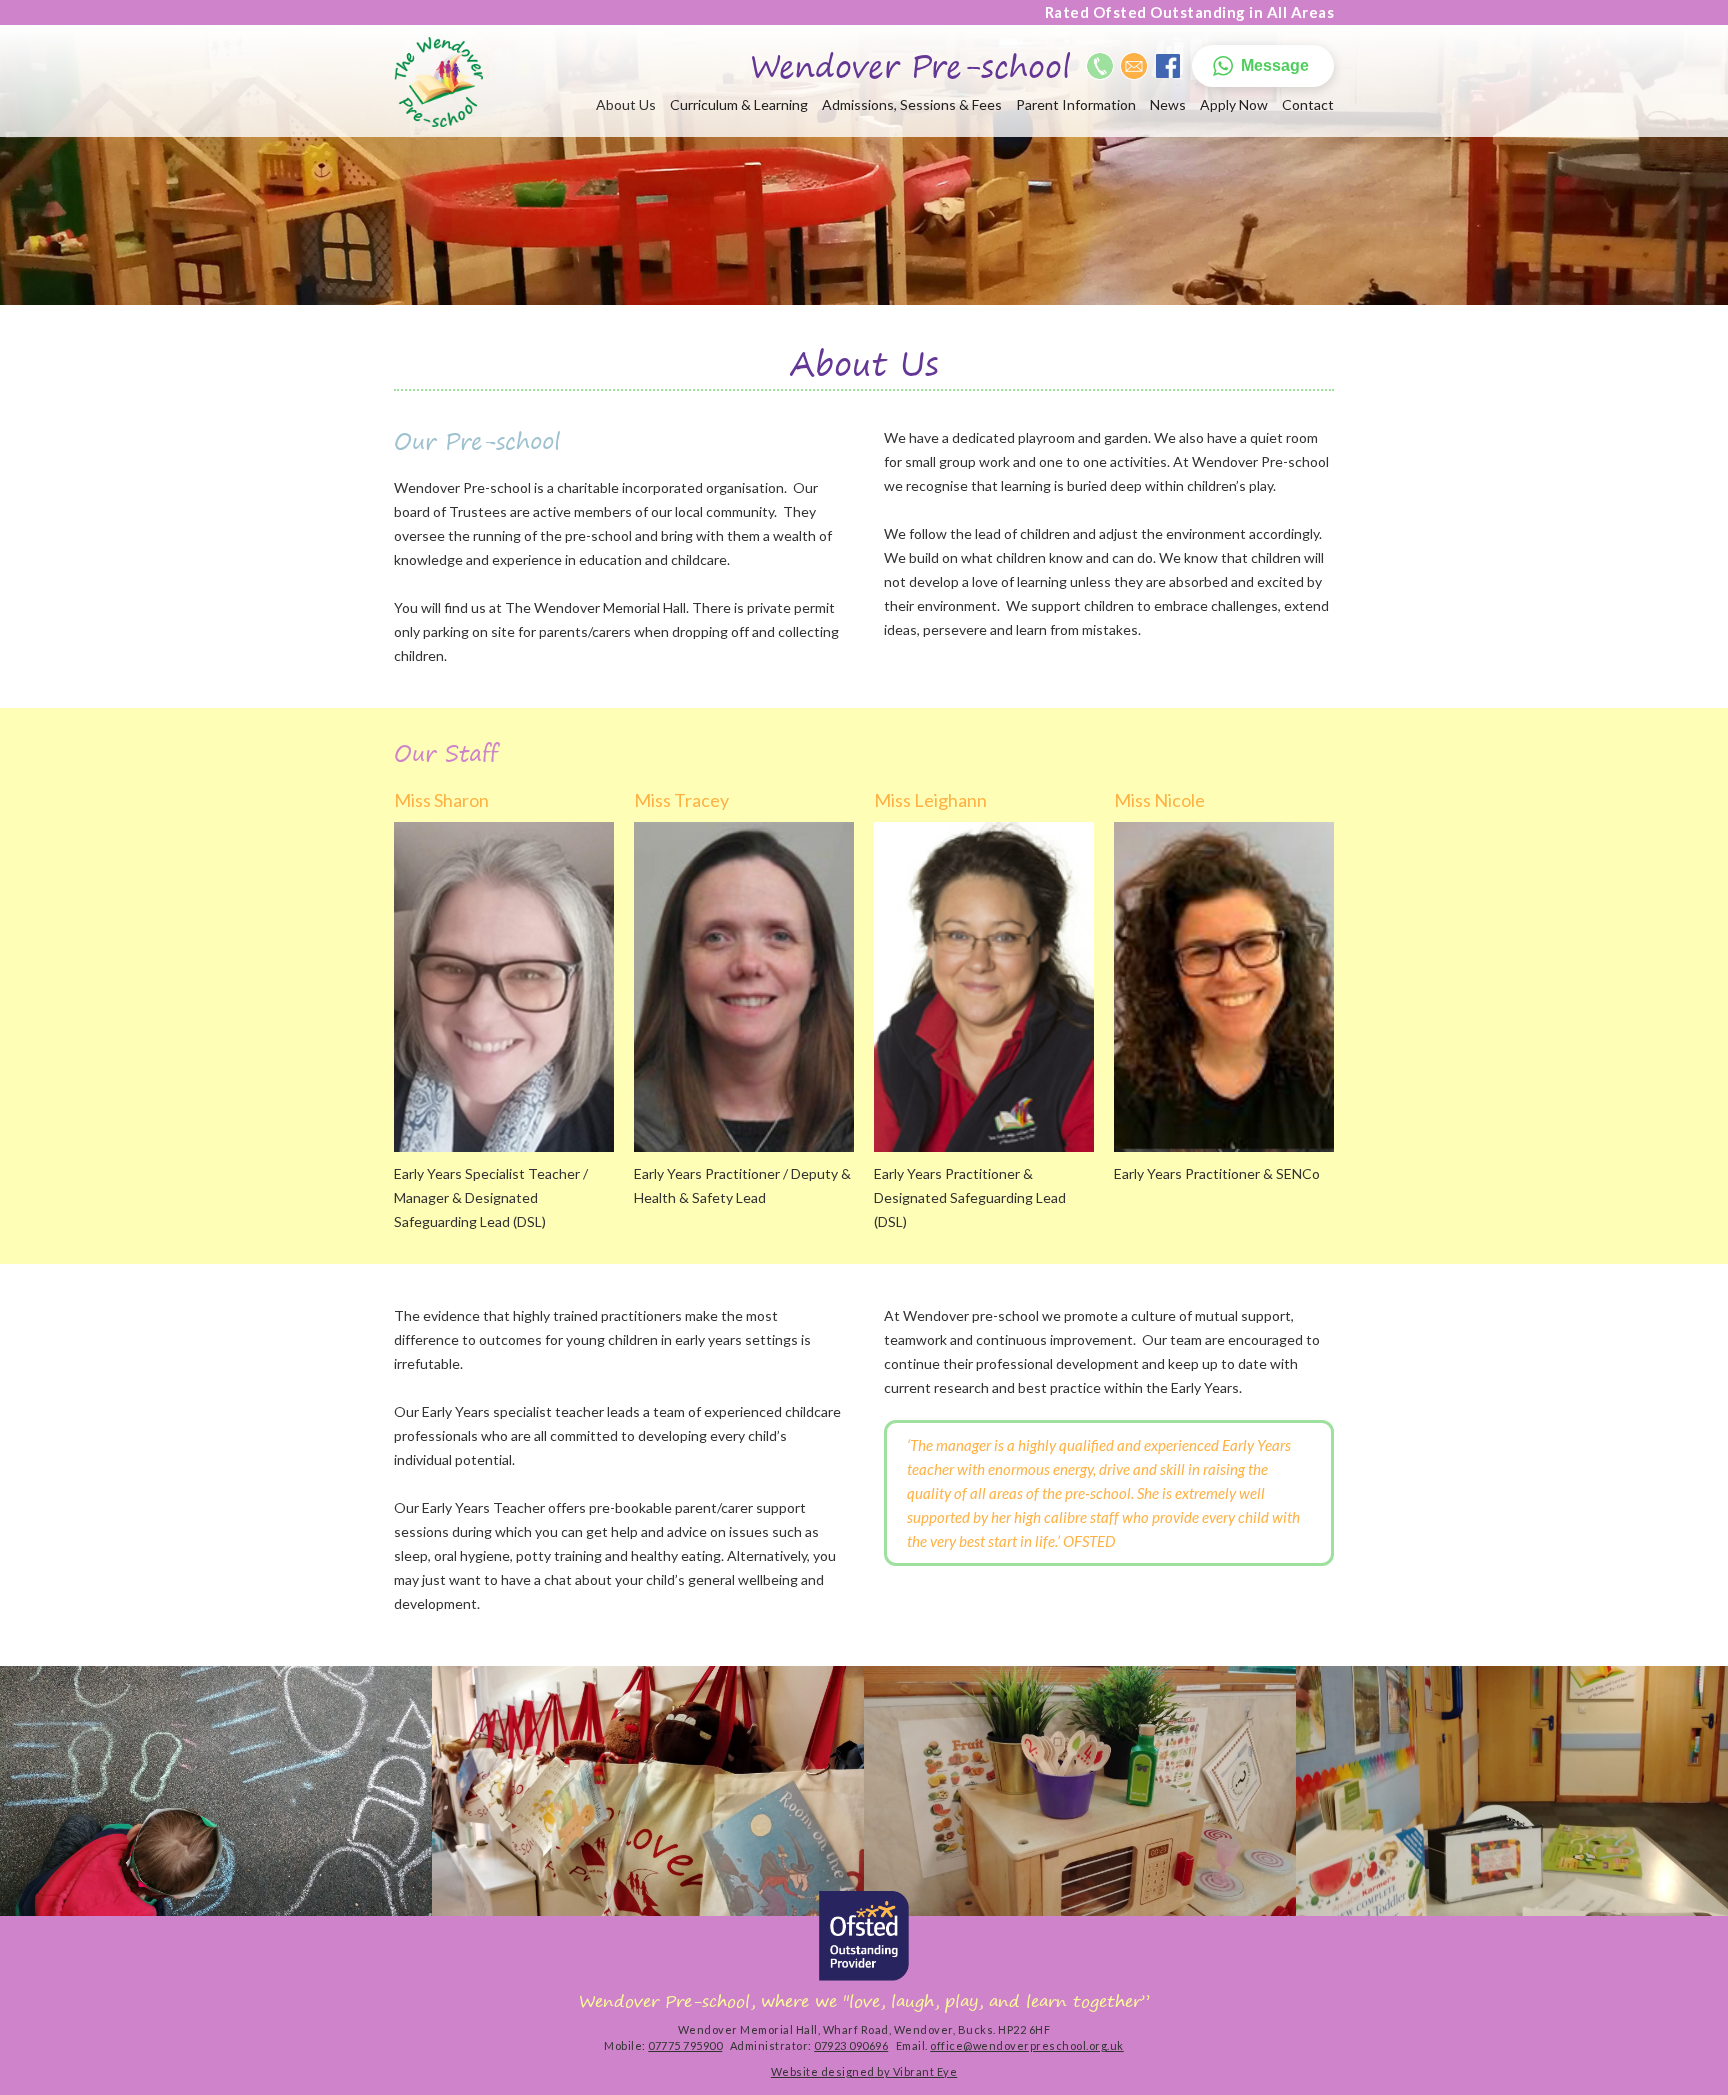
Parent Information (1076, 104)
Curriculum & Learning (739, 104)
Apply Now (1234, 104)
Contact (1308, 104)
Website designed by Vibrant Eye (864, 2071)
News (1168, 104)
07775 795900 (685, 2045)
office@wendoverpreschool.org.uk (1027, 2045)
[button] (1263, 66)
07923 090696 (851, 2045)
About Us (626, 104)
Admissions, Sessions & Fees (912, 104)
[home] (438, 82)
